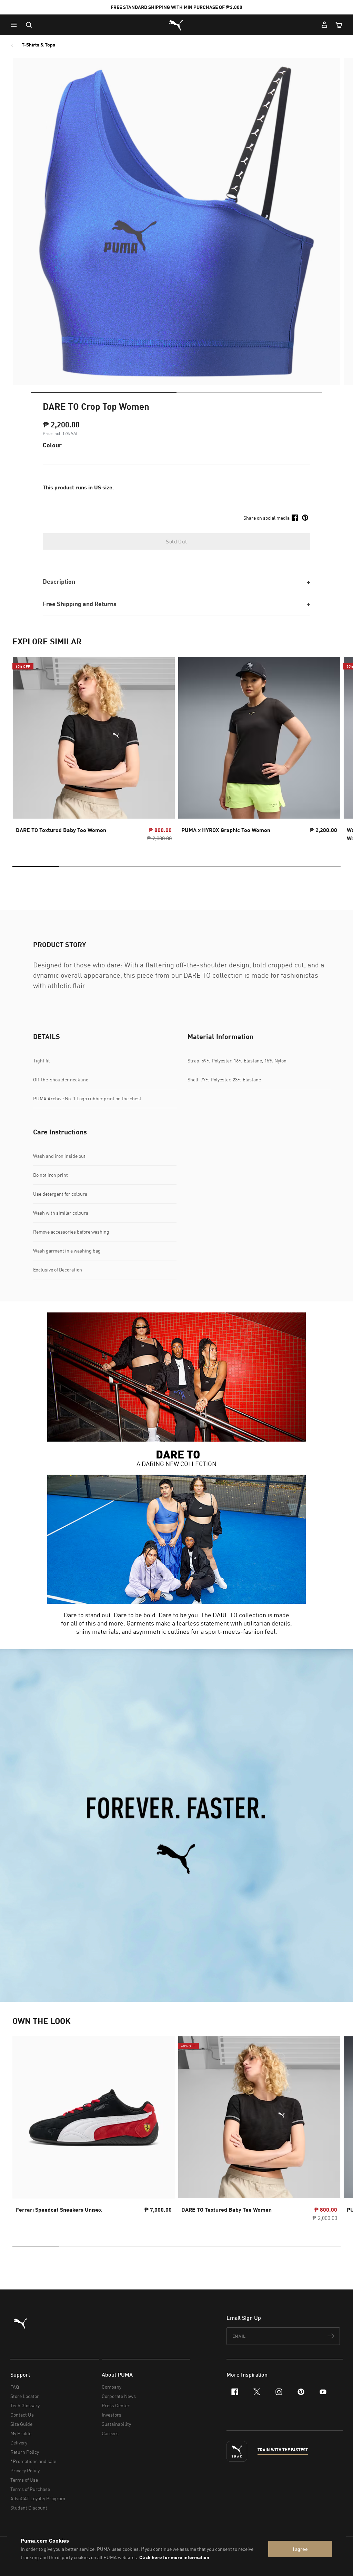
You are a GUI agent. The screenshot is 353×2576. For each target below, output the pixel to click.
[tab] (104, 392)
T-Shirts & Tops (38, 45)
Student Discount (29, 2508)
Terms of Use (24, 2480)
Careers (110, 2433)
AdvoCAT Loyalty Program (38, 2498)
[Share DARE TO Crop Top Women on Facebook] (295, 518)
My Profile (21, 2433)
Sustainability (116, 2424)
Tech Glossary (25, 2405)
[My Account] (324, 25)
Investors (112, 2415)
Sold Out (176, 541)
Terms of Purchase (30, 2489)
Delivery (19, 2443)
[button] (16, 25)
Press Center (116, 2405)
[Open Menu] (16, 25)
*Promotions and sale (33, 2461)
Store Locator (25, 2396)
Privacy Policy (25, 2470)
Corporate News (119, 2396)
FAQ (15, 2387)
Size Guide (21, 2424)
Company (112, 2387)
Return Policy (25, 2452)
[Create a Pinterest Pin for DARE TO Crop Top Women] (305, 518)
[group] (94, 751)
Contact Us (22, 2415)
